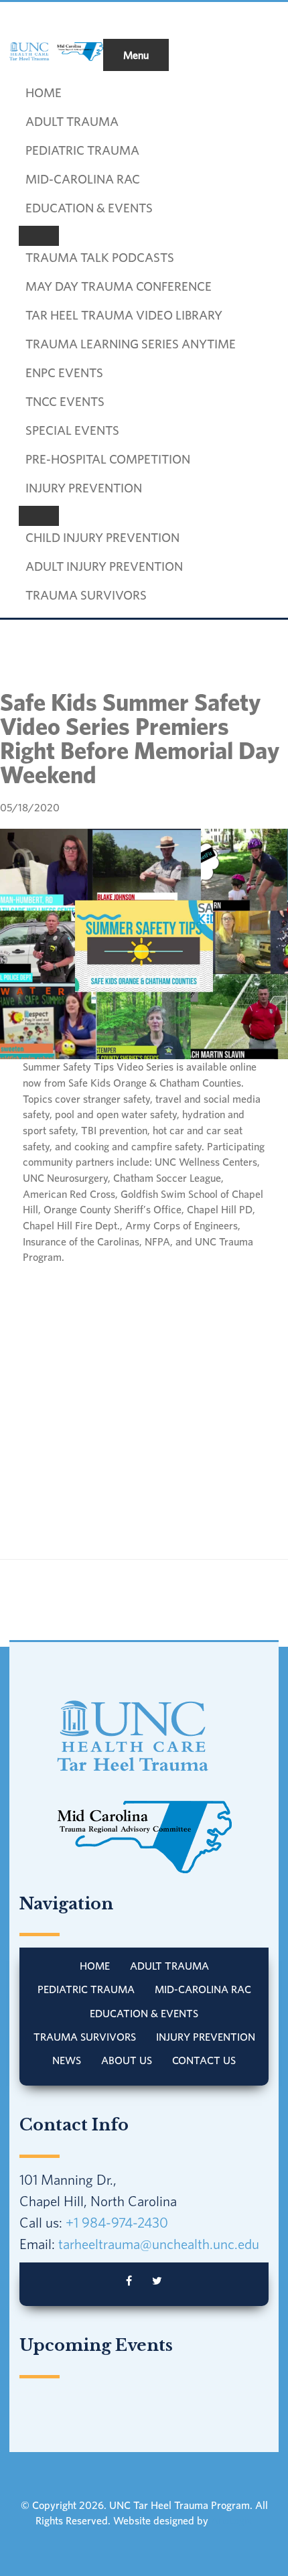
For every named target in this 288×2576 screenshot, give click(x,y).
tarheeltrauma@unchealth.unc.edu (159, 2244)
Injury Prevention (206, 2037)
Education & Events (144, 2013)
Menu (136, 55)
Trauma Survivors (85, 2037)
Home (95, 1966)
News (67, 2060)
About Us (127, 2060)
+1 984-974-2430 (117, 2222)
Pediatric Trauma (86, 1989)
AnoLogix (232, 2520)
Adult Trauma (169, 1966)
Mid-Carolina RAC (203, 1989)
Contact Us (204, 2060)
